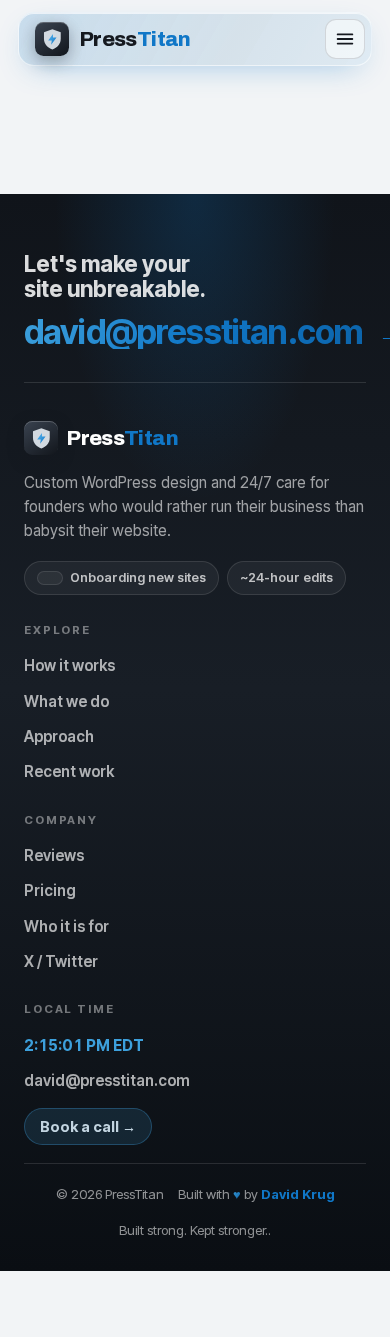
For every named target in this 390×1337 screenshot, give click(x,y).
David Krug (298, 1194)
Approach (59, 736)
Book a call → (88, 1126)
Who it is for (66, 926)
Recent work (69, 771)
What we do (66, 701)
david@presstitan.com (107, 1080)
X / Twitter (61, 961)
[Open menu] (345, 39)
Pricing (50, 890)
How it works (69, 665)
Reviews (54, 855)
